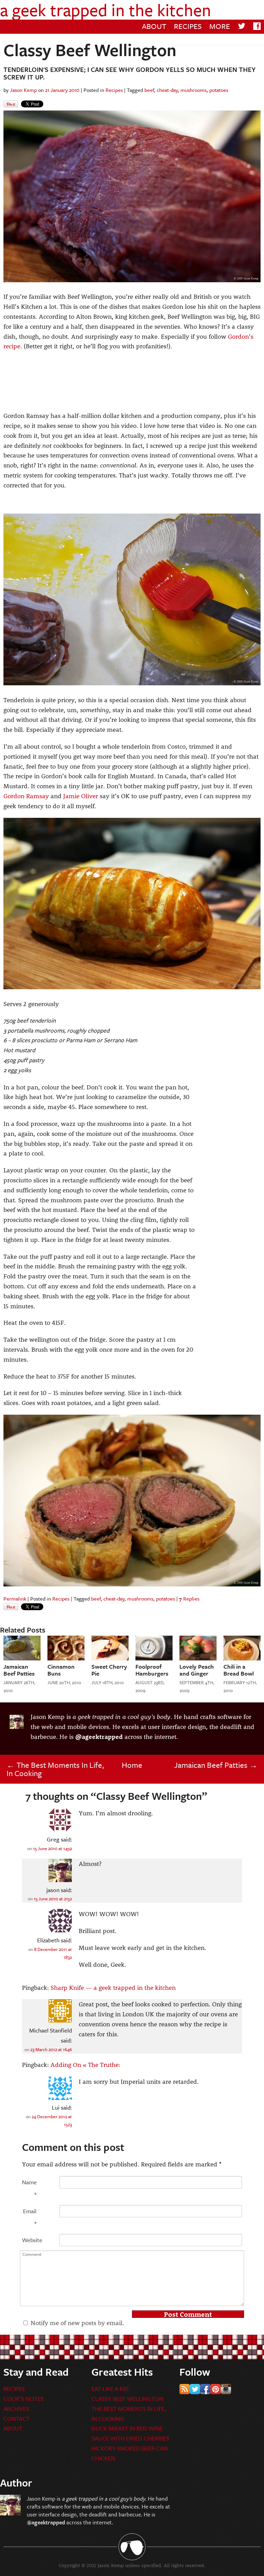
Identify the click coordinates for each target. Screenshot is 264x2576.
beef (149, 90)
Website (29, 2240)
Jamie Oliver (81, 796)
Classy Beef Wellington (127, 2399)
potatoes (219, 90)
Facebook (205, 2389)
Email (30, 2217)
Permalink (15, 1598)
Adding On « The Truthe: (85, 2065)
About (154, 26)
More (220, 26)
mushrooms (194, 90)
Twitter (195, 2389)
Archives (16, 2409)
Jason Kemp (23, 90)
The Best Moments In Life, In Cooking (55, 1769)
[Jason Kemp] (10, 2513)
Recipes (188, 26)
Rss (185, 2389)
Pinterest (216, 2389)
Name (29, 2188)
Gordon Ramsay (26, 796)
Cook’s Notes (24, 2399)
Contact (16, 2419)
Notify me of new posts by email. (77, 2323)
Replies (189, 1598)
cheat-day (167, 90)
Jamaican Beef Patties (216, 1765)
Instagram (226, 2389)
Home (132, 1765)
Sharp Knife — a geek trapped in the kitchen (113, 1987)
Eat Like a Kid (110, 2389)
